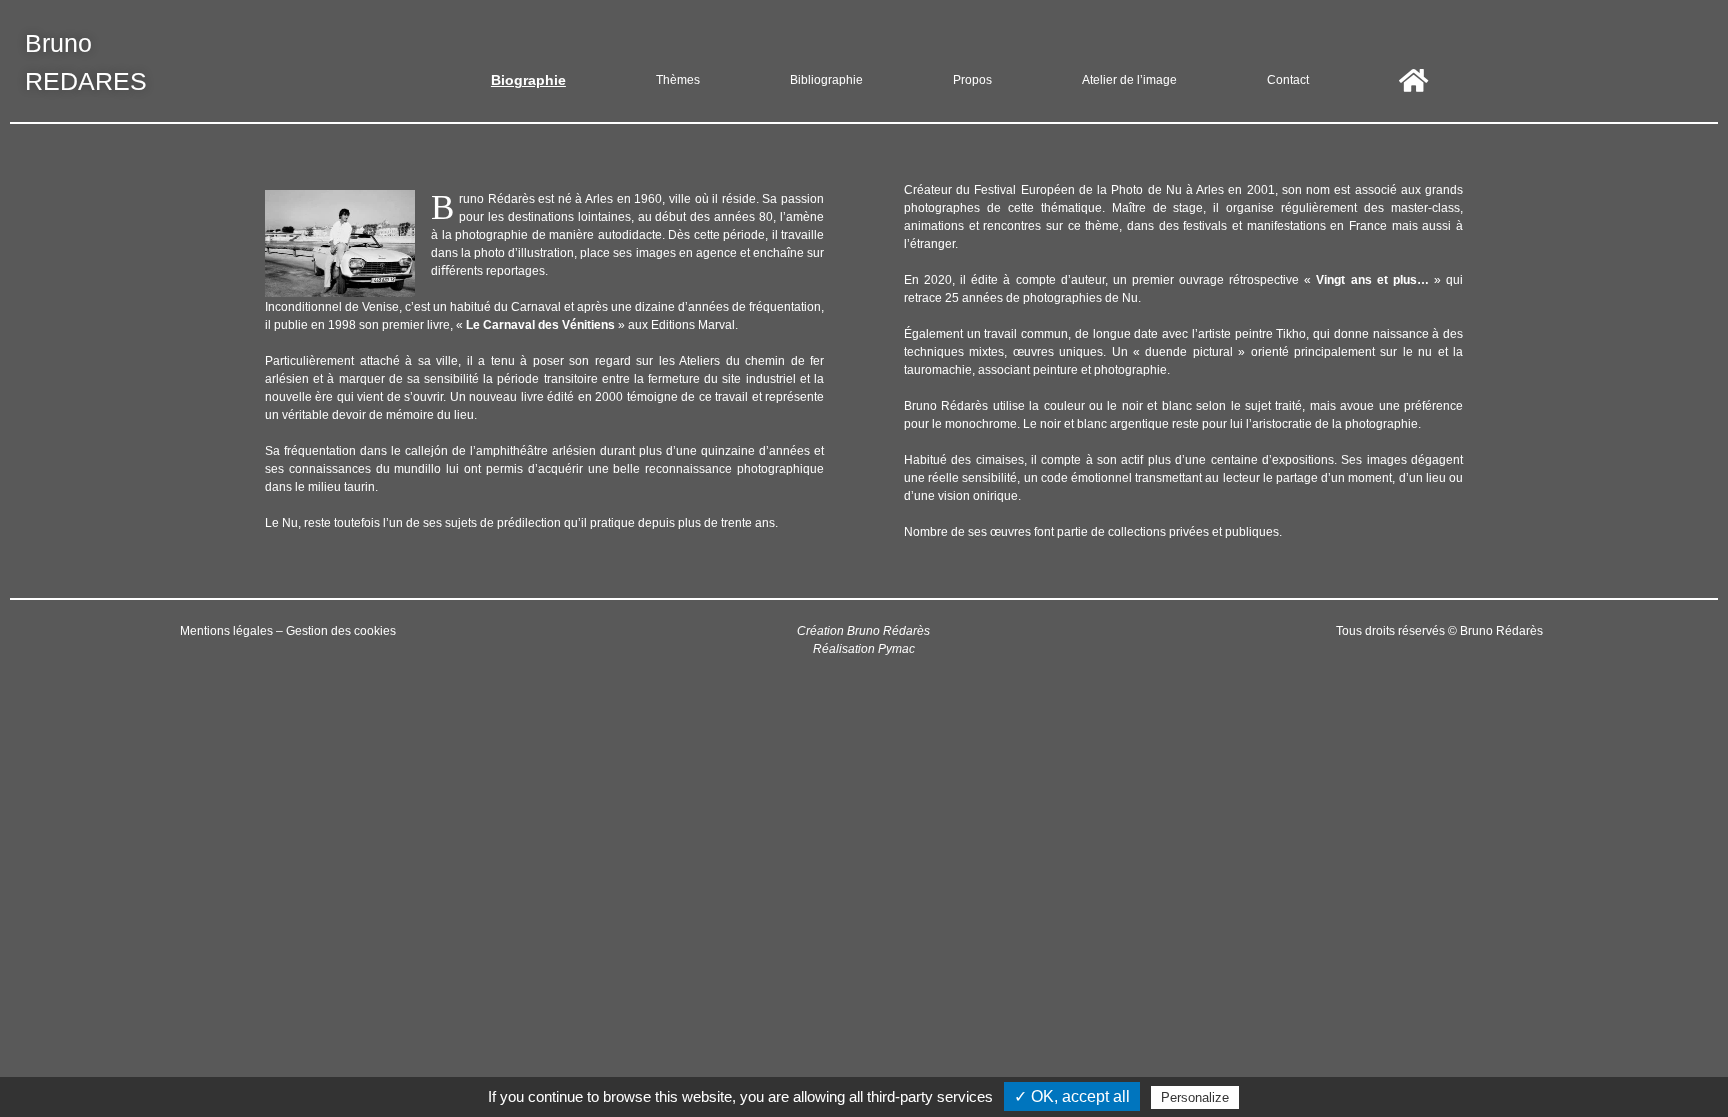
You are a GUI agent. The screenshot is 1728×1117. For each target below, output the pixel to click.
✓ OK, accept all (1072, 1096)
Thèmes (678, 80)
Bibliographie (826, 80)
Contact (1288, 80)
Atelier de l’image (1129, 80)
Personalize (1195, 1097)
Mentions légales (226, 631)
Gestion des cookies (341, 631)
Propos (972, 80)
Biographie (528, 80)
